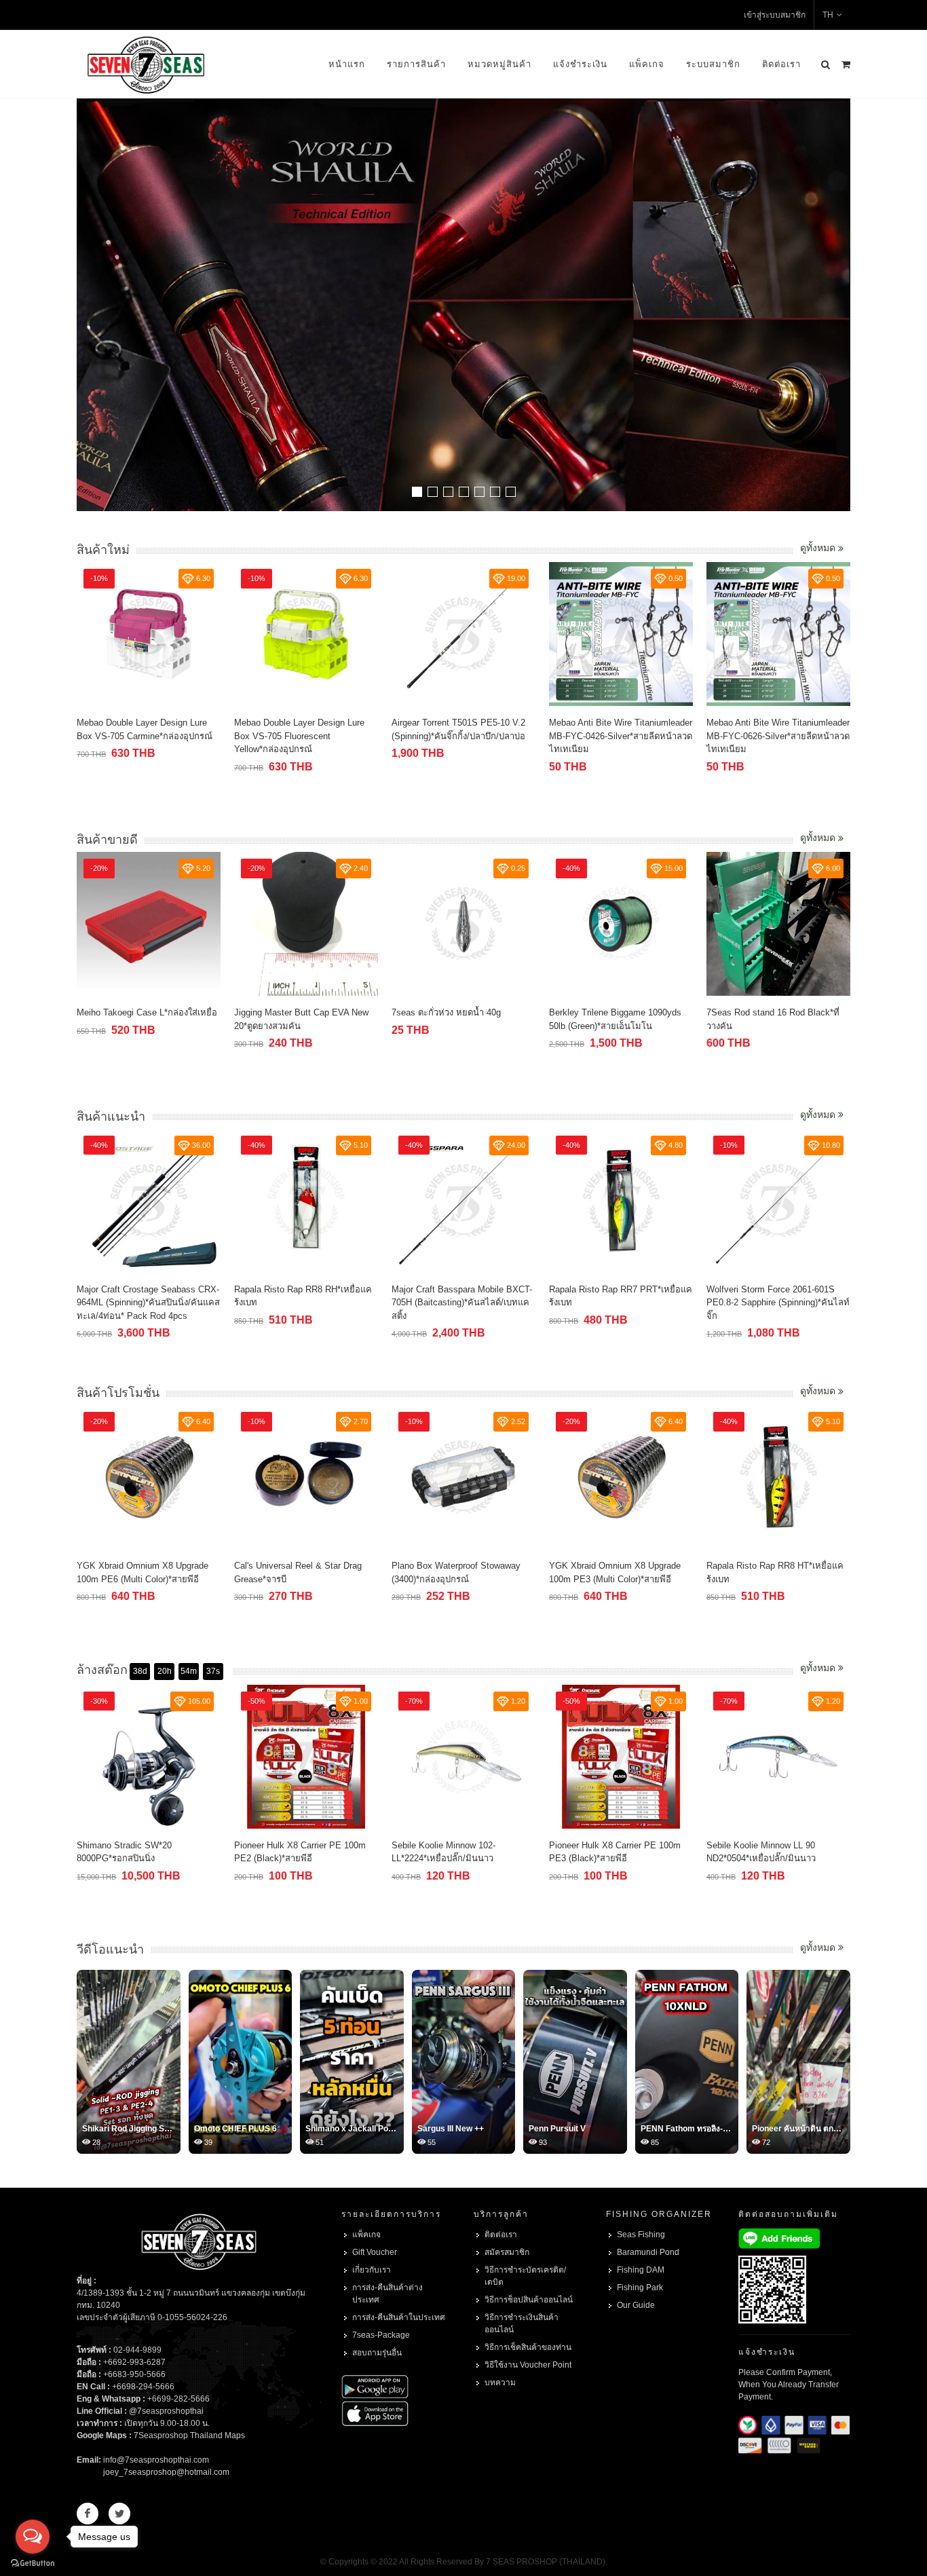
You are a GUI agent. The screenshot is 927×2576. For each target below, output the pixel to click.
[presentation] (838, 306)
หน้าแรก (347, 64)
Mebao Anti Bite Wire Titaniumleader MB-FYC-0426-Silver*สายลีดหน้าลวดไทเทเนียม (463, 736)
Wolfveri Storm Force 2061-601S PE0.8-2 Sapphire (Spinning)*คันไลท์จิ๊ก (621, 1303)
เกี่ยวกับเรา (372, 2270)
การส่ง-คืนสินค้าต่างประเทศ (387, 2294)
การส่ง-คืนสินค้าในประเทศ (399, 2317)
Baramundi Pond (648, 2252)
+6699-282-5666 (178, 2399)
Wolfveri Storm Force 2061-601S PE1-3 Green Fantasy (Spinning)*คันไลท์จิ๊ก (778, 1303)
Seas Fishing (641, 2235)
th (828, 15)
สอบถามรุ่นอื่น (377, 2353)
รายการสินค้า (416, 64)
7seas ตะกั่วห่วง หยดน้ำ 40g (289, 1012)
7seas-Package (381, 2335)
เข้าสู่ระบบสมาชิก (775, 15)
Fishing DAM (641, 2270)
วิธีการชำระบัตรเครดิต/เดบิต (525, 2276)
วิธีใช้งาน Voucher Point (528, 2365)
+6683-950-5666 (134, 2374)
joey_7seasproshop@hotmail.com (166, 2472)
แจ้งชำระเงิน (580, 64)
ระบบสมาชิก (713, 64)
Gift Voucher (375, 2252)
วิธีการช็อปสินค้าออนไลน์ (529, 2300)
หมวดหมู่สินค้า (499, 64)
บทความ (500, 2383)
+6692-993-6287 (134, 2362)
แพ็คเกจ (647, 64)
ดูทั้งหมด (819, 548)
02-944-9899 (137, 2350)
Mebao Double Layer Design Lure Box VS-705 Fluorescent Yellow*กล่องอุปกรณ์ (142, 736)
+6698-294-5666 (143, 2387)
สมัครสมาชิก (507, 2252)
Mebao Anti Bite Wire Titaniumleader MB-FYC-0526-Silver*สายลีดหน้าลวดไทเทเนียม (778, 736)
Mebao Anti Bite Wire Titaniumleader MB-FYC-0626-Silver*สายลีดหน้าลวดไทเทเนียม (621, 736)
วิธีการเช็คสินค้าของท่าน (528, 2347)
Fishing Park (640, 2288)
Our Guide (636, 2305)
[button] (417, 492)
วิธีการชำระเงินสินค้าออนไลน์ (522, 2323)
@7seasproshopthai (166, 2411)
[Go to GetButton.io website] (33, 2562)
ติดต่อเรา (781, 64)
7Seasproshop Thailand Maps (189, 2435)
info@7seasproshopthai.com (156, 2460)
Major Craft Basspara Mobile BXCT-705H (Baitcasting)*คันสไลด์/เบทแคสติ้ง (304, 1303)
